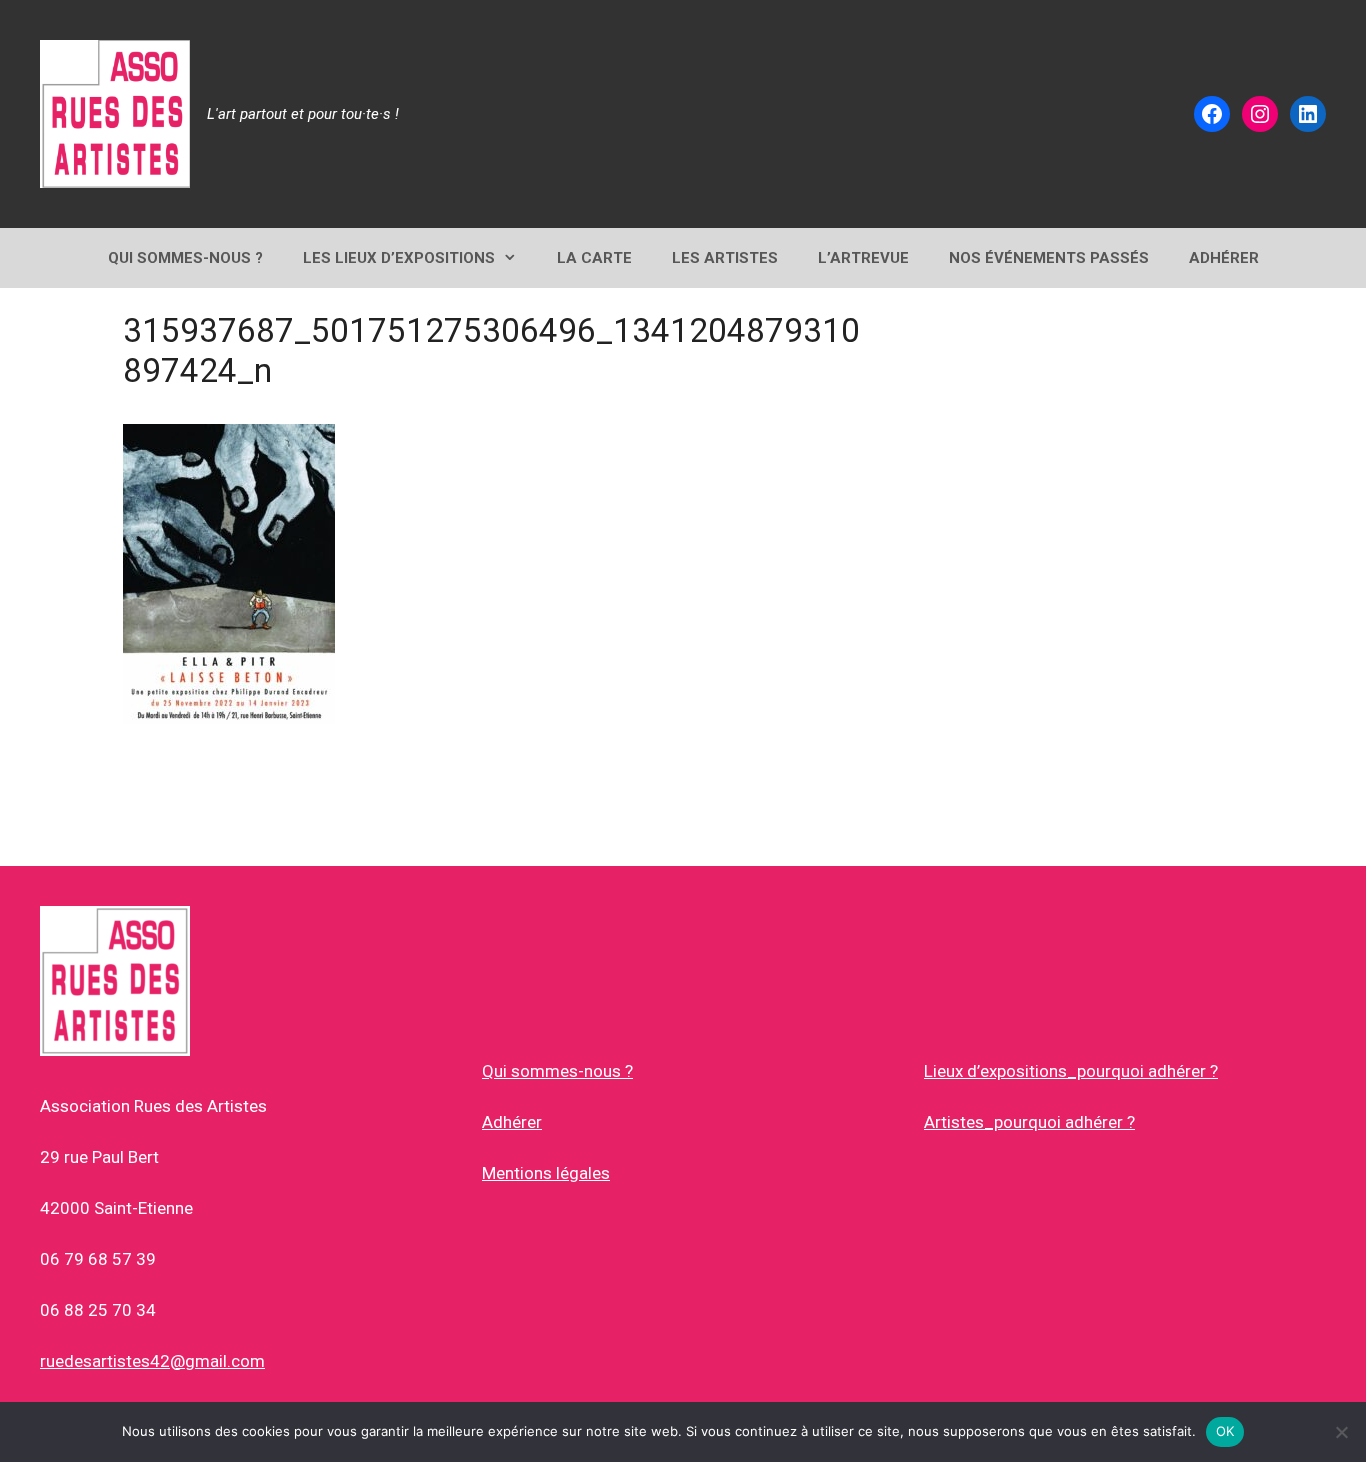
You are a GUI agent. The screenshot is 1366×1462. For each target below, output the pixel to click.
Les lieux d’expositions (399, 258)
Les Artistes (725, 258)
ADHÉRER (1224, 258)
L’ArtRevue (863, 258)
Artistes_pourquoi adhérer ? (1029, 1122)
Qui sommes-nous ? (557, 1071)
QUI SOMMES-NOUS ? (185, 258)
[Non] (1341, 1432)
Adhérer (512, 1122)
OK (1225, 1431)
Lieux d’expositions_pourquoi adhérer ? (1071, 1071)
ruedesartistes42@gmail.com (152, 1361)
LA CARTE (594, 258)
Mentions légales (546, 1173)
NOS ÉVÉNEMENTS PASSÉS (1049, 258)
